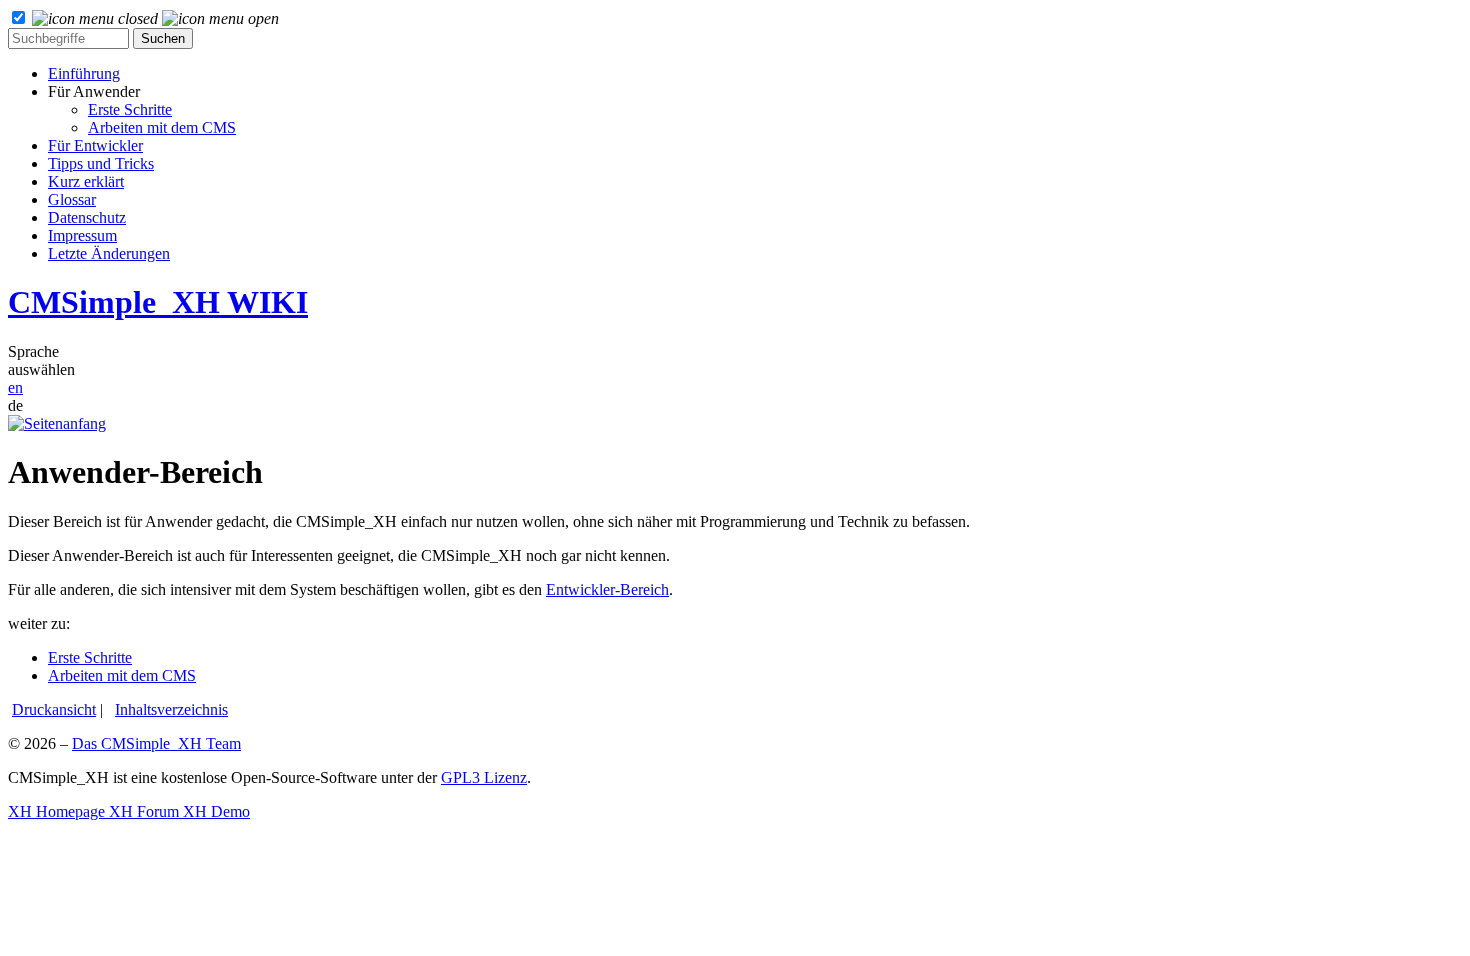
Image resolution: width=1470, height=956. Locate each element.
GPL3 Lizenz (484, 777)
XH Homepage (56, 811)
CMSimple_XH (158, 302)
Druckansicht (54, 709)
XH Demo (214, 811)
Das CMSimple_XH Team (156, 743)
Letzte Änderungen (109, 253)
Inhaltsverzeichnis (171, 709)
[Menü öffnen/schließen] (155, 18)
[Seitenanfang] (57, 423)
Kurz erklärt (86, 181)
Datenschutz (87, 217)
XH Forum (142, 811)
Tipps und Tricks (101, 163)
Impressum (82, 235)
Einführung (84, 73)
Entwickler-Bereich (607, 589)
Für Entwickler (95, 145)
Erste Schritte (130, 109)
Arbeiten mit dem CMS (162, 127)
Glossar (72, 199)
